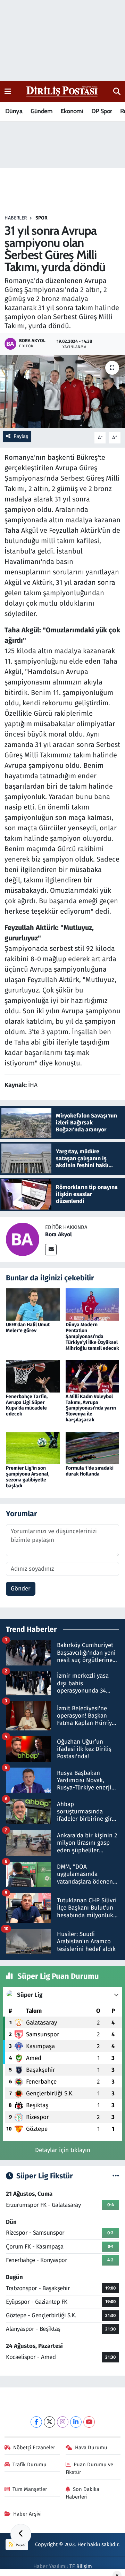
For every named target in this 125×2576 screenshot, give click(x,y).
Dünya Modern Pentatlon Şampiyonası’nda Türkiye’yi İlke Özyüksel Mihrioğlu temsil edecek (92, 1336)
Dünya (14, 111)
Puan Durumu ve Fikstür (90, 2468)
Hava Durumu (91, 2448)
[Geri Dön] (21, 2534)
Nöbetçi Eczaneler (34, 2448)
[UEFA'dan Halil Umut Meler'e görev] (33, 1304)
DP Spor (102, 111)
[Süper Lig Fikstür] (116, 2176)
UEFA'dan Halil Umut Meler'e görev (28, 1328)
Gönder (21, 1589)
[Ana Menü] (8, 92)
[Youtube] (89, 2422)
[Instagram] (63, 2422)
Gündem (41, 111)
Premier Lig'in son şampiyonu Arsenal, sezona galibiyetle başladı (28, 1477)
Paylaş (21, 436)
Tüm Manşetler (30, 2489)
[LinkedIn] (76, 2422)
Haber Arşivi (27, 2514)
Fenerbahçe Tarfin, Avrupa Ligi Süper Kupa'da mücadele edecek (27, 1405)
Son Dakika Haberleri (83, 2493)
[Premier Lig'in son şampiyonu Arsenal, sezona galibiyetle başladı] (33, 1448)
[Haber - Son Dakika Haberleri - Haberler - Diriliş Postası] (62, 91)
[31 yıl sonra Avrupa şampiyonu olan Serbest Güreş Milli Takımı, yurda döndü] (62, 392)
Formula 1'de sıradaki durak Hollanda (90, 1471)
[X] (49, 2422)
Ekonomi (72, 111)
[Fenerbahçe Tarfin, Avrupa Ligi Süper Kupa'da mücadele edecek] (33, 1376)
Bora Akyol (59, 1234)
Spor (41, 218)
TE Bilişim (81, 2566)
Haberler (16, 218)
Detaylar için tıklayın (63, 2150)
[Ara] (117, 92)
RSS (20, 2544)
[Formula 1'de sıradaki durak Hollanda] (93, 1448)
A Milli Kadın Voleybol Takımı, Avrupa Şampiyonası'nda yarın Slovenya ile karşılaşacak (91, 1408)
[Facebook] (36, 2422)
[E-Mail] (51, 1250)
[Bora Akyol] (23, 1239)
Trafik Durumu (30, 2465)
